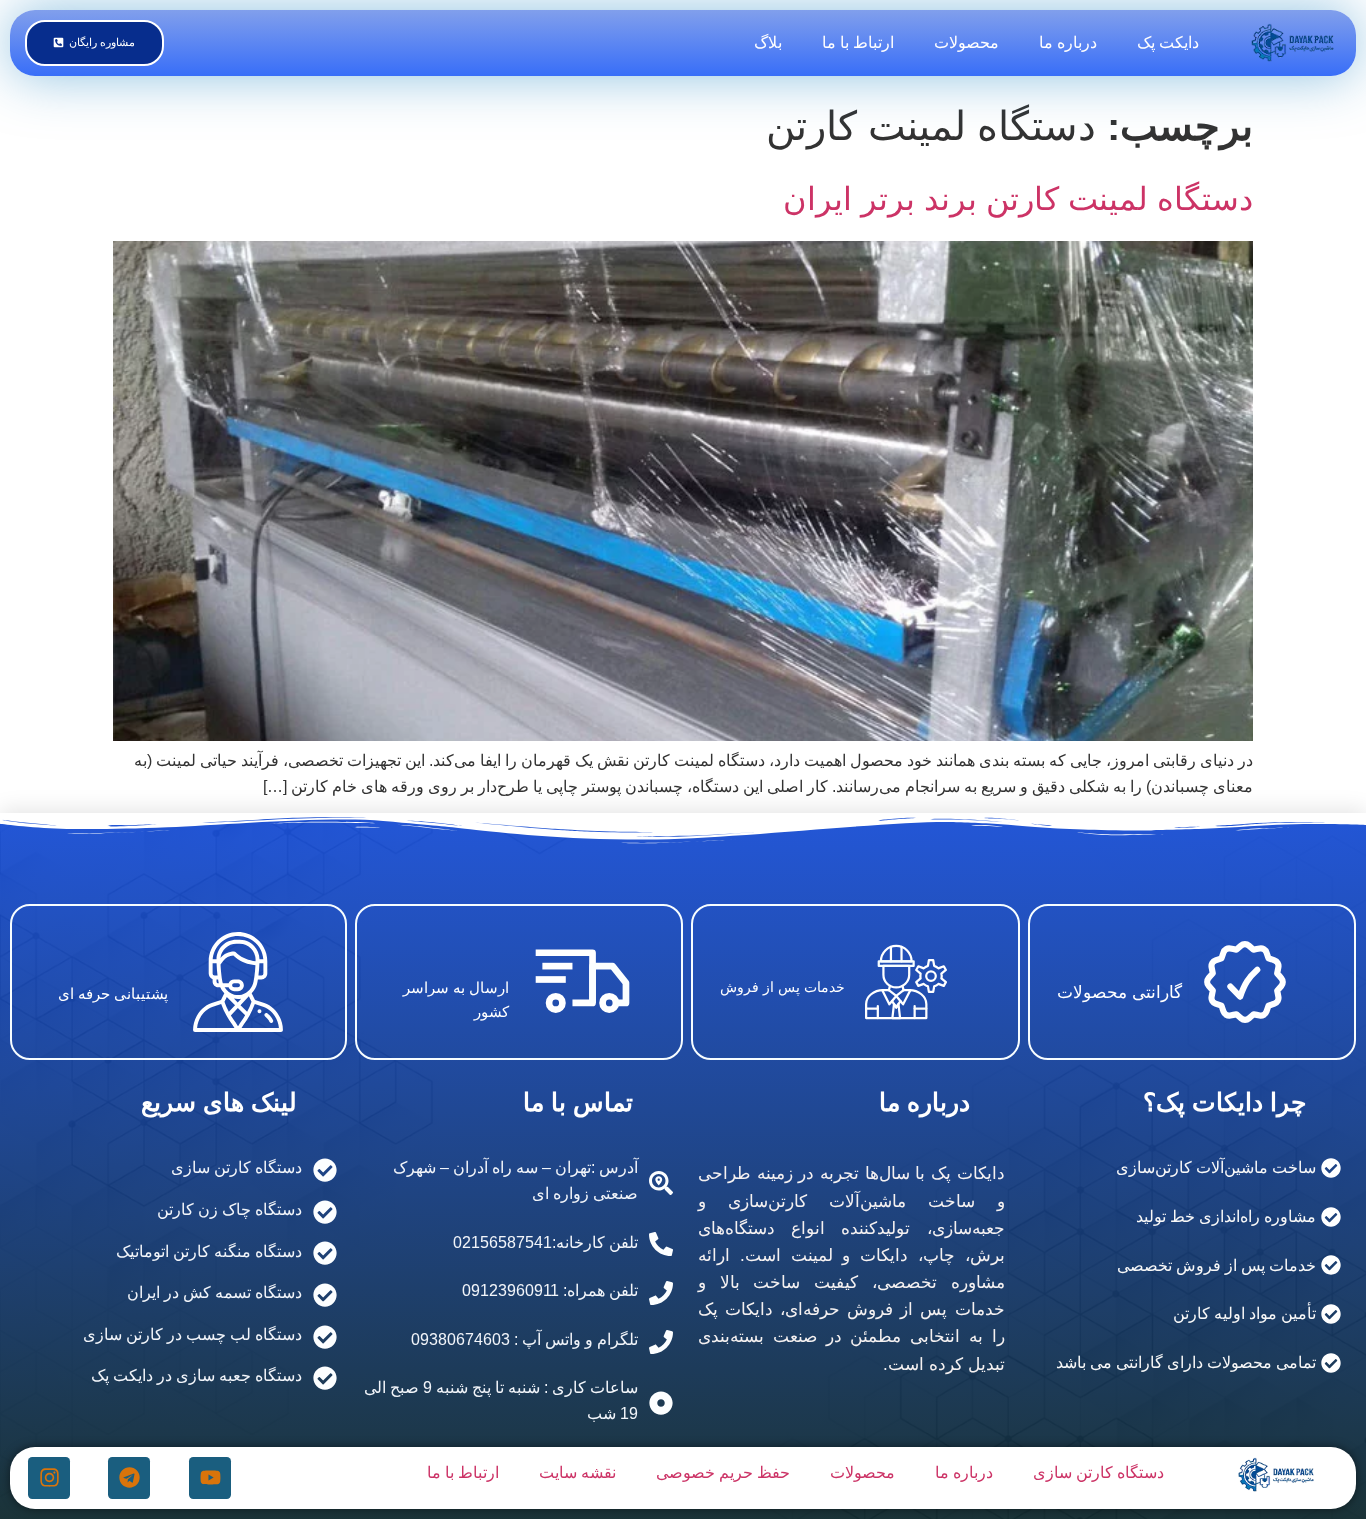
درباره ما (1068, 42)
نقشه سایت (577, 1472)
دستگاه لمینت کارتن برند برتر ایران (1018, 199)
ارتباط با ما (858, 42)
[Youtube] (210, 1478)
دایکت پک (1168, 42)
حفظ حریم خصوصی (723, 1472)
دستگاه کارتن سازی (1098, 1472)
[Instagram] (49, 1478)
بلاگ (768, 42)
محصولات (966, 42)
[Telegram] (129, 1478)
